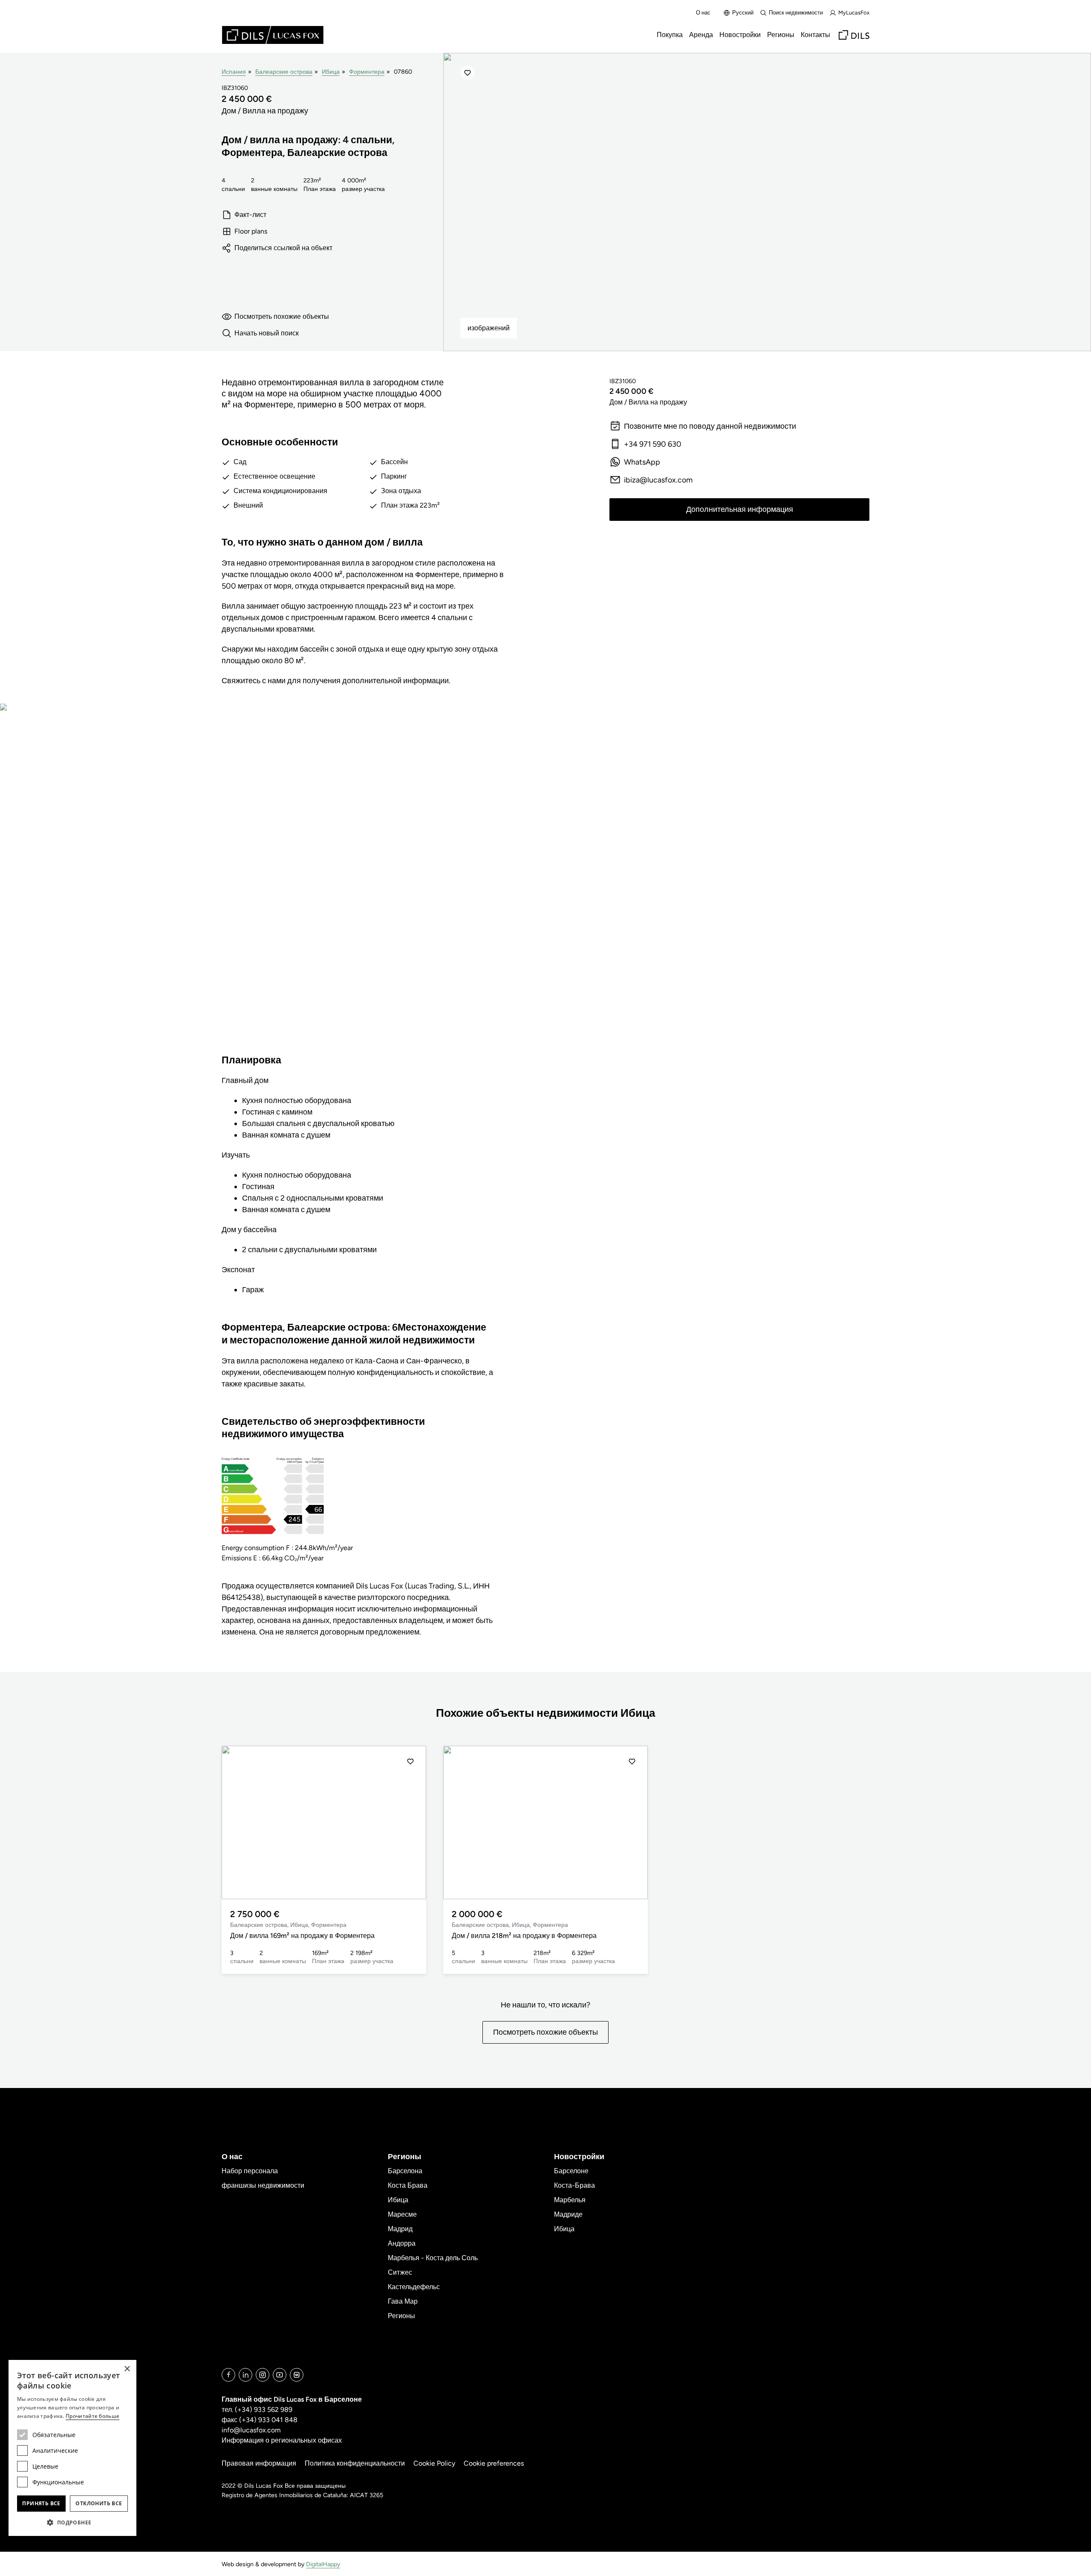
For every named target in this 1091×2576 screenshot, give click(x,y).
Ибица (331, 72)
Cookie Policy (434, 2463)
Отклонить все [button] (99, 2503)
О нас (703, 13)
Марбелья (570, 2200)
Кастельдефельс (414, 2287)
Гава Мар (403, 2301)
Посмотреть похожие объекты (282, 316)
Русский (743, 13)
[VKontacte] (297, 2375)
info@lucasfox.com (251, 2430)
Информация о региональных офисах (282, 2440)
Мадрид (400, 2229)
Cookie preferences (494, 2463)
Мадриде (568, 2214)
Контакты (815, 35)
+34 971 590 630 (653, 444)
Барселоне (571, 2171)
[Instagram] (263, 2375)
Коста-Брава (574, 2185)
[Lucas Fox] (273, 35)
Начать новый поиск (267, 333)
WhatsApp (642, 462)
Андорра (402, 2243)
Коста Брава (408, 2185)
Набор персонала (250, 2171)
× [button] (127, 2369)
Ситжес (400, 2272)
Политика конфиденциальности (355, 2463)
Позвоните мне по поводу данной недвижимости (710, 426)
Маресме (402, 2214)
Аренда (701, 35)
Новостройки (740, 35)
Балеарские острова (284, 72)
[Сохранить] (468, 73)
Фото (296, 886)
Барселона (405, 2171)
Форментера (367, 72)
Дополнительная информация (740, 509)
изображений (489, 328)
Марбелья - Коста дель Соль (433, 2258)
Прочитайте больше (92, 2416)
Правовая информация (259, 2463)
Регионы (781, 35)
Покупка (670, 35)
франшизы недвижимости (263, 2185)
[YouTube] (280, 2375)
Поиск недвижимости (796, 13)
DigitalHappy (323, 2564)
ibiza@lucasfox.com (658, 480)
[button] (237, 1822)
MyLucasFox (854, 13)
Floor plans (251, 231)
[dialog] (72, 2448)
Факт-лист (250, 215)
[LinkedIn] (245, 2375)
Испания (234, 72)
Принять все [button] (41, 2503)
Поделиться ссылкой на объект (283, 248)
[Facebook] (228, 2375)
